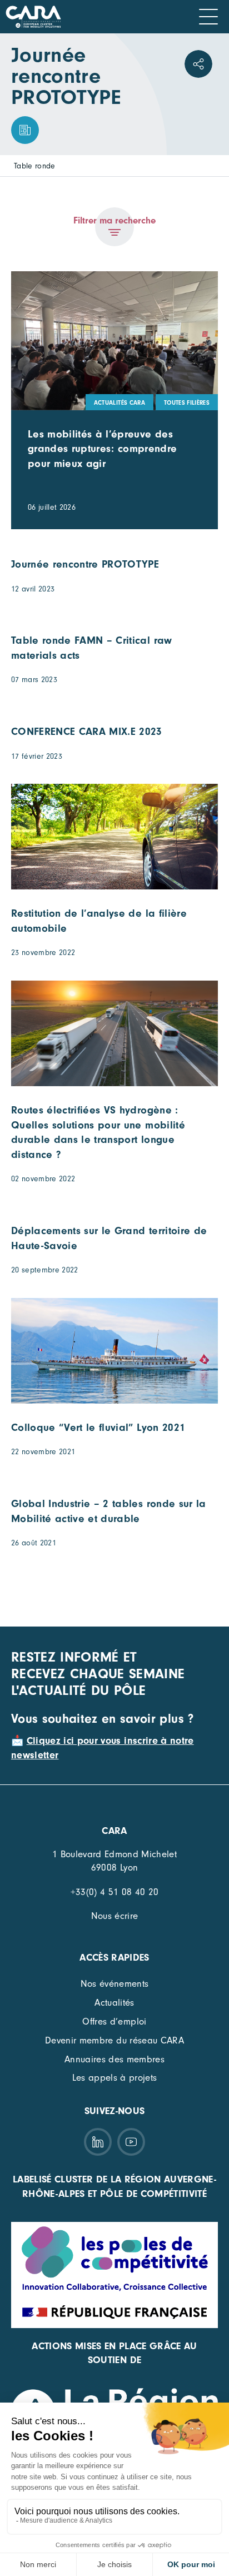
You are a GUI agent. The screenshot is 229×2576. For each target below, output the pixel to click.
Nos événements (115, 1984)
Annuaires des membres (114, 2059)
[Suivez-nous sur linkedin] (98, 2142)
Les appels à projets (115, 2078)
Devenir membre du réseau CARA (114, 2040)
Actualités (114, 2003)
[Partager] (198, 64)
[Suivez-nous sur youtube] (131, 2142)
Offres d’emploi (114, 2021)
